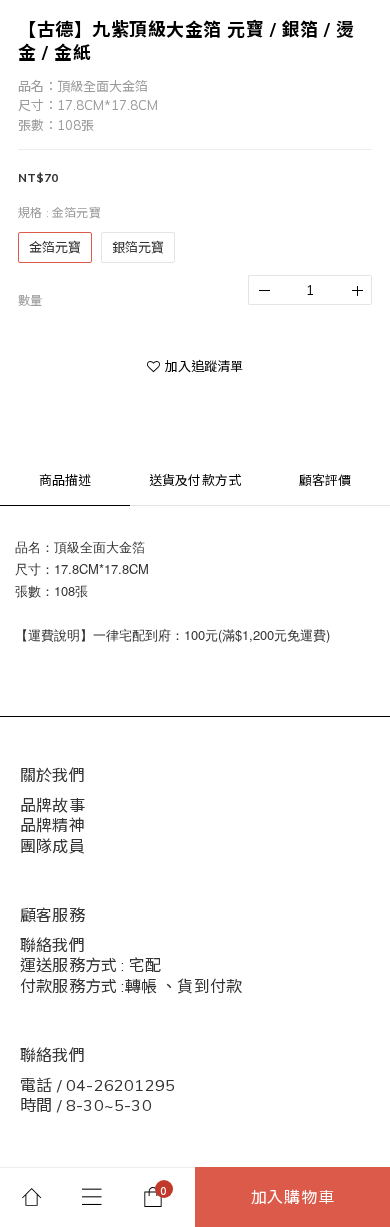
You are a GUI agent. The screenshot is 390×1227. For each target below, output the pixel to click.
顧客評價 (325, 480)
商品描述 (65, 480)
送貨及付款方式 (195, 480)
